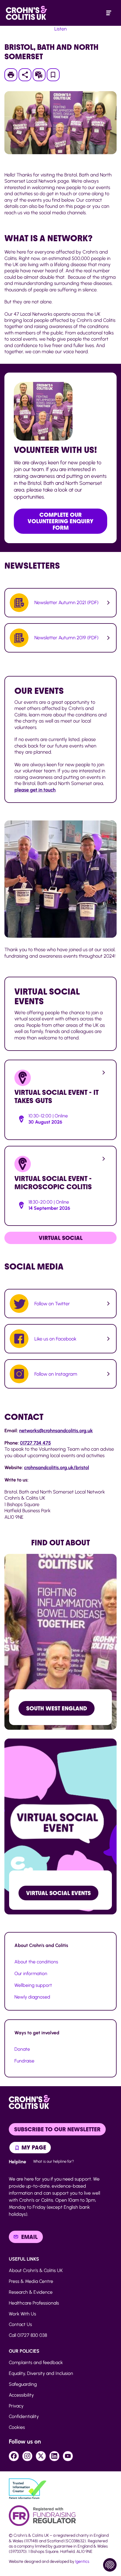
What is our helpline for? (54, 2161)
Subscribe (42, 75)
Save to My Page (53, 77)
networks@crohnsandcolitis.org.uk (56, 1430)
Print (14, 75)
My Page (33, 2147)
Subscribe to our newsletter (57, 2129)
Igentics (82, 2561)
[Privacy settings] (110, 2565)
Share (25, 75)
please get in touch (35, 790)
